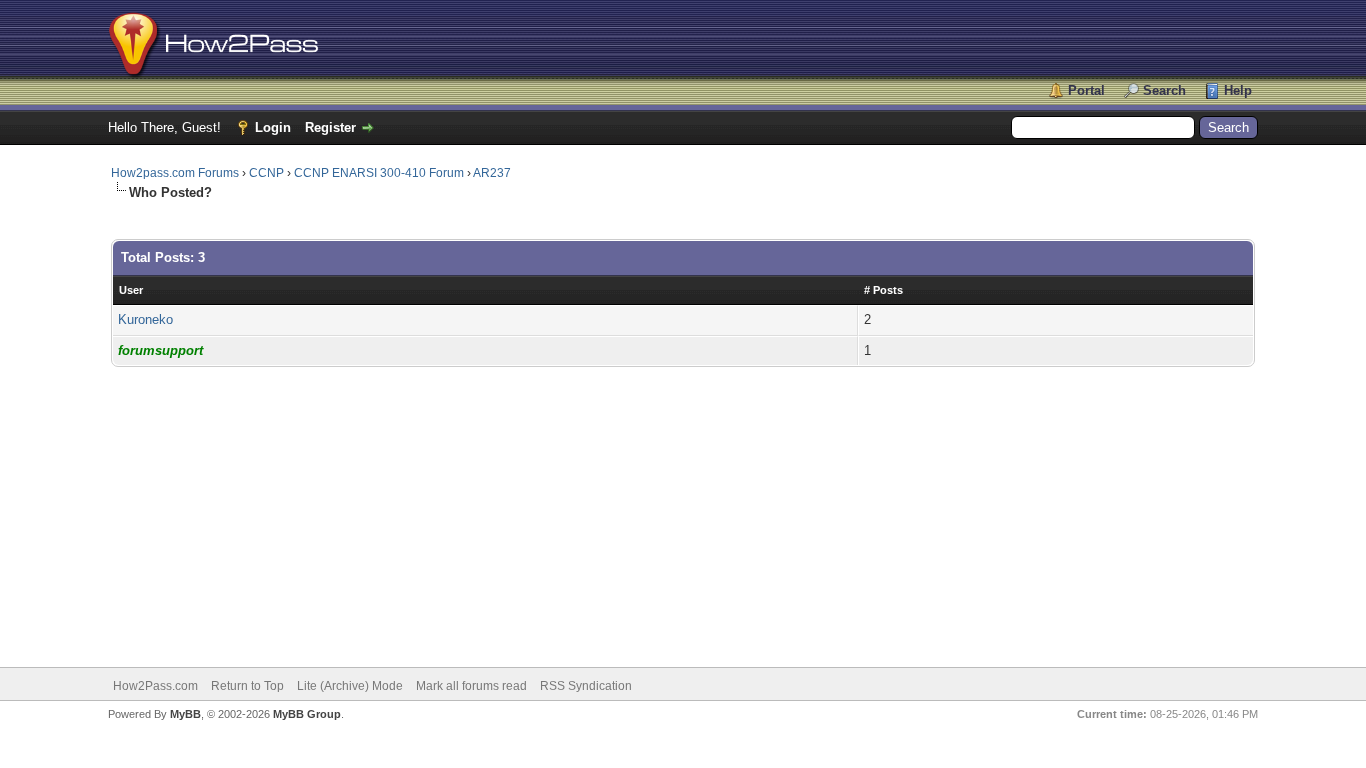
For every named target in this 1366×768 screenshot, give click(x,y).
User (131, 290)
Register (330, 127)
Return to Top (247, 686)
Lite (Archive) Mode (350, 686)
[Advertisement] (683, 507)
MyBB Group (307, 714)
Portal (1086, 90)
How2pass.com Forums (175, 173)
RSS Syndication (586, 686)
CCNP (266, 173)
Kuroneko (145, 319)
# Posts (883, 290)
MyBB (185, 714)
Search (1164, 90)
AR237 (492, 173)
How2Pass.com (155, 686)
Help (1238, 90)
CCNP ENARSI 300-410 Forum (379, 173)
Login (273, 127)
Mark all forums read (471, 686)
